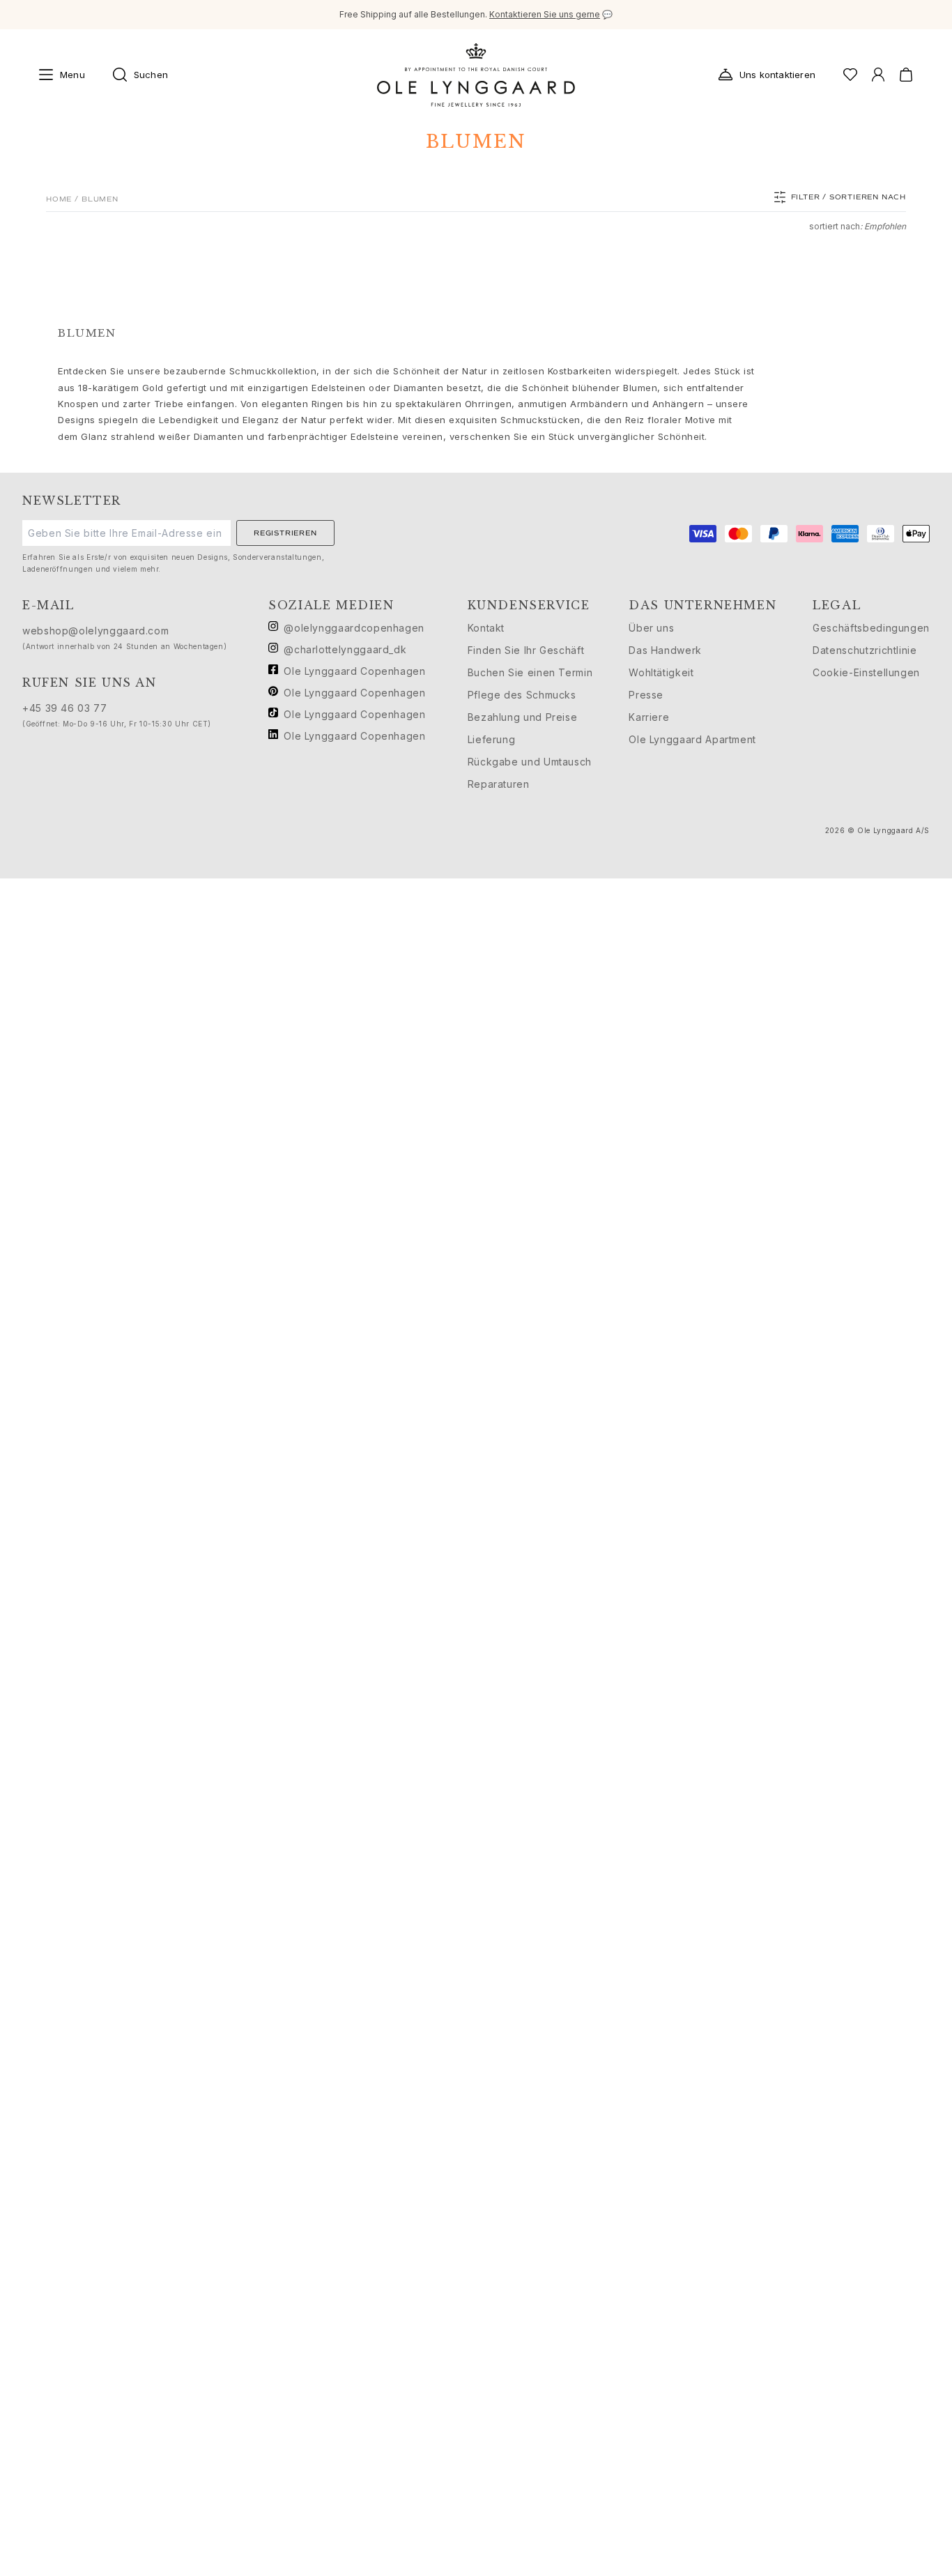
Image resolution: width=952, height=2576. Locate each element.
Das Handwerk (665, 650)
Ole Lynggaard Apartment (692, 739)
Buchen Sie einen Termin (530, 672)
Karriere (649, 717)
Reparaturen (499, 784)
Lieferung (492, 739)
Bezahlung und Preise (523, 717)
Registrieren (285, 533)
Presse (646, 695)
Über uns (651, 628)
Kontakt (486, 628)
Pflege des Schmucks (522, 695)
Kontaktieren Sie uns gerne (545, 14)
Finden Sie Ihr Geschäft (526, 650)
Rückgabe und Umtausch (530, 762)
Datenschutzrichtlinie (865, 650)
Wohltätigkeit (661, 672)
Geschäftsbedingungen (871, 628)
